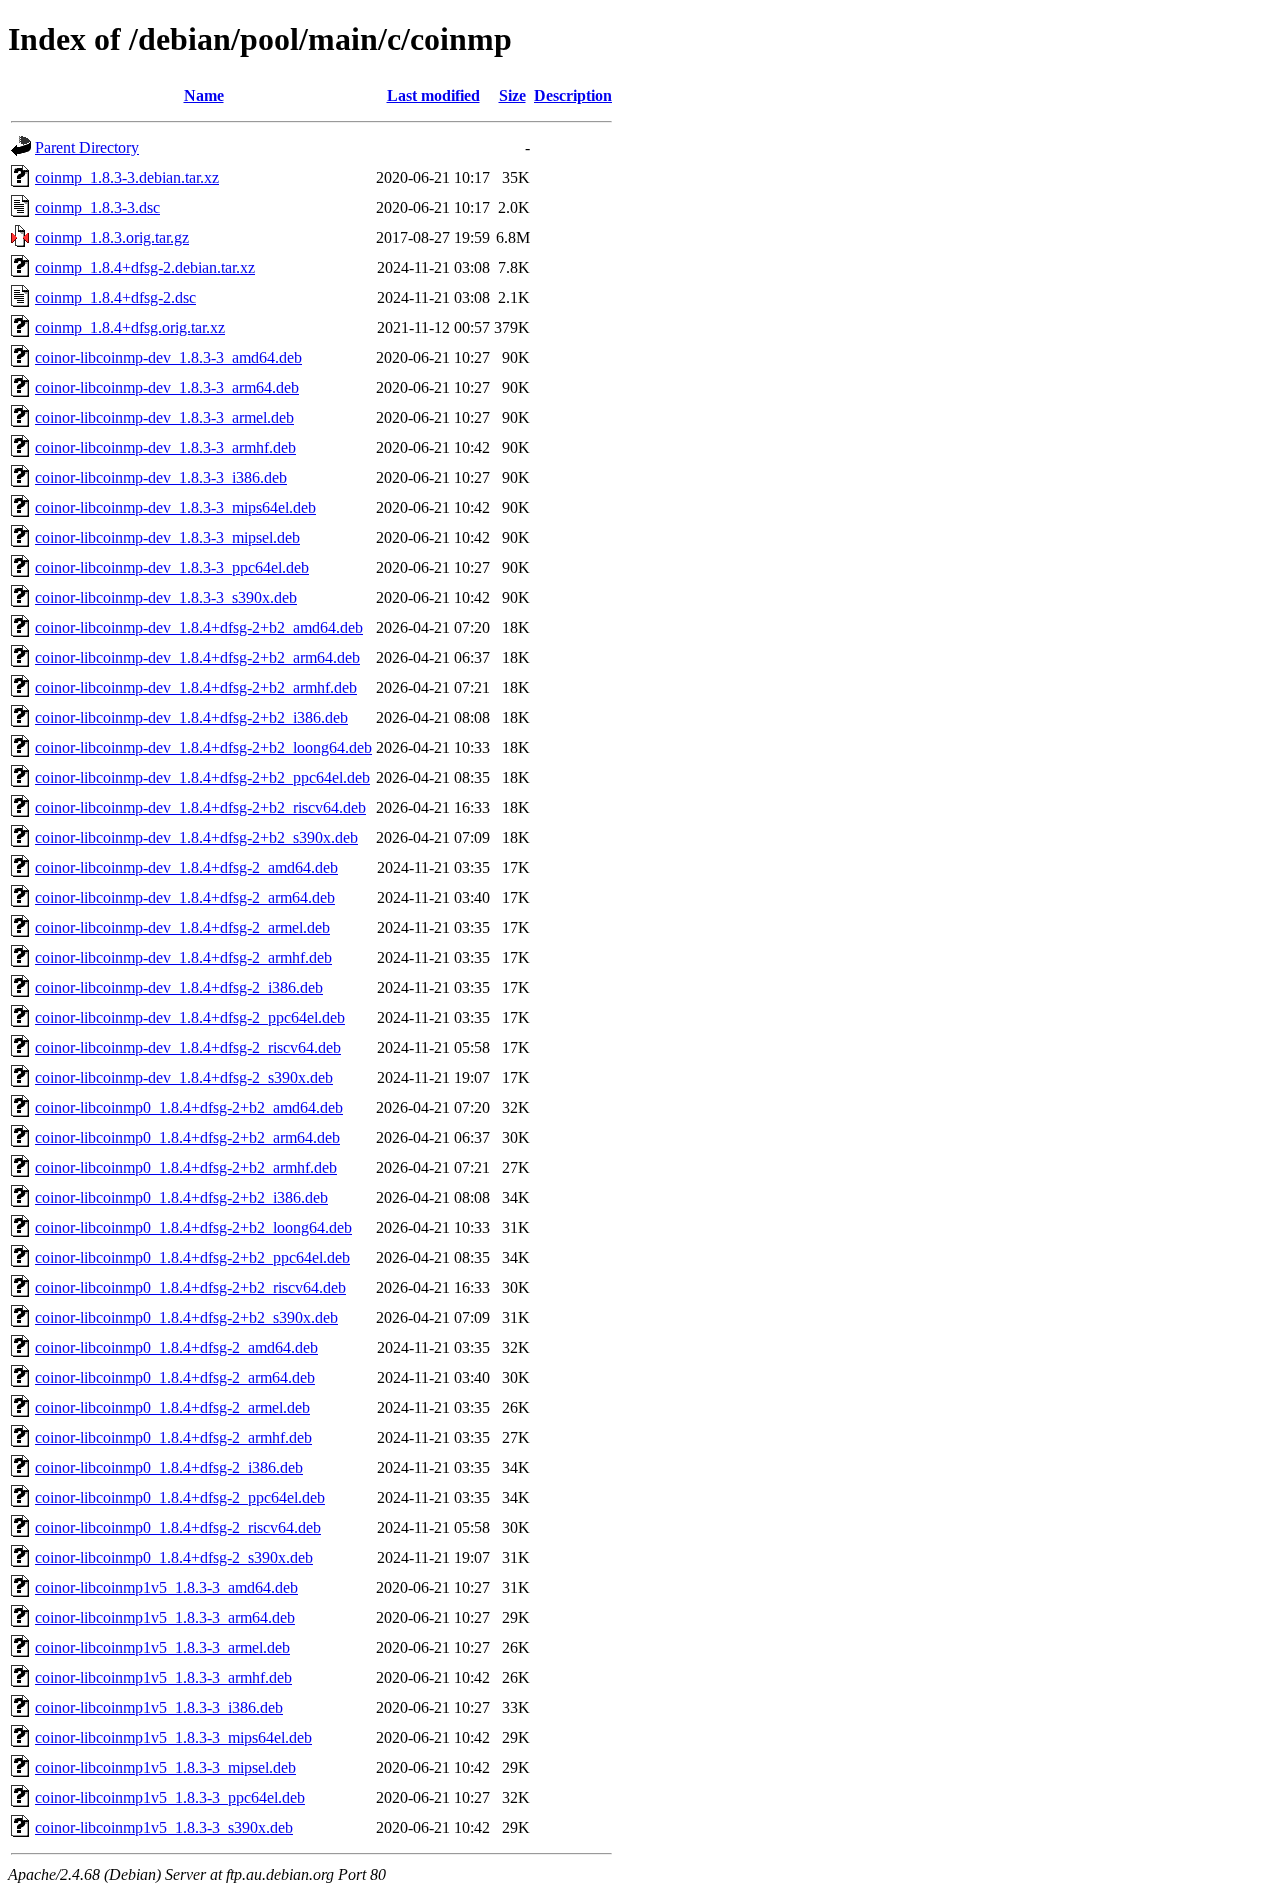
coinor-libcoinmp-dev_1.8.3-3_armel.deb (164, 417)
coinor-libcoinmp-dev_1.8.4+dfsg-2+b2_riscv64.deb (200, 807)
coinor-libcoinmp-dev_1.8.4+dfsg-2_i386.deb (179, 987)
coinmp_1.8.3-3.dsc (97, 207)
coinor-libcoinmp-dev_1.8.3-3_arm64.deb (167, 387)
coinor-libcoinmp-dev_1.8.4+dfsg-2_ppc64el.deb (190, 1017)
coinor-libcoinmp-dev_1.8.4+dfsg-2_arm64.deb (185, 897)
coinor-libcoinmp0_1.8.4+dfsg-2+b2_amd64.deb (189, 1107)
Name (204, 95)
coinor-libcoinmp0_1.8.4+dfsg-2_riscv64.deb (178, 1527)
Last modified (433, 95)
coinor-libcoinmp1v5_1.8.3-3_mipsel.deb (165, 1767)
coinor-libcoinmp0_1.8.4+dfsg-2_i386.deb (169, 1467)
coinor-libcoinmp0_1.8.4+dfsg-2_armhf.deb (173, 1437)
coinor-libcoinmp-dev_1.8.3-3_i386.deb (161, 477)
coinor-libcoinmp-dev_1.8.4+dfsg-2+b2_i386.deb (191, 717)
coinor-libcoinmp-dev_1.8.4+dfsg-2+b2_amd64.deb (199, 627)
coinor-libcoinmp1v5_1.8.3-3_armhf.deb (163, 1677)
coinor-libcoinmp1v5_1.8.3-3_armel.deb (162, 1647)
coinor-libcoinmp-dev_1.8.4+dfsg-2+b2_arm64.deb (197, 657)
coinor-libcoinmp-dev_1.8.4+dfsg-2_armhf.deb (183, 957)
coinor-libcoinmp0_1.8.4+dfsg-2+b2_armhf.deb (186, 1167)
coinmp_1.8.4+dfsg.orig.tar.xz (130, 327)
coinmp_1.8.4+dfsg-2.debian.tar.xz (145, 267)
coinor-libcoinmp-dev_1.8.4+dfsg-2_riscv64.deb (188, 1047)
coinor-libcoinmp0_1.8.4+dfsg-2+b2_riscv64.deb (190, 1287)
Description (573, 95)
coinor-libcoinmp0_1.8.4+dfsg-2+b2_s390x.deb (186, 1317)
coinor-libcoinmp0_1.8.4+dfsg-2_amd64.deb (176, 1347)
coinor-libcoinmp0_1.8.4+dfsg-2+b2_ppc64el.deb (192, 1257)
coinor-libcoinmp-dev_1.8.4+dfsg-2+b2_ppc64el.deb (202, 777)
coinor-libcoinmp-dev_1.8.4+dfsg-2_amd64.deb (186, 867)
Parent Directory (87, 147)
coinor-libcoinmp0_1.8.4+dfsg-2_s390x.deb (174, 1557)
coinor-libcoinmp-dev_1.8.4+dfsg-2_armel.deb (182, 927)
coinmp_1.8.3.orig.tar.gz (112, 237)
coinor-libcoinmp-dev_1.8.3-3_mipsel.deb (167, 537)
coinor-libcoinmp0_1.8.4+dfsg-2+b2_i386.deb (181, 1197)
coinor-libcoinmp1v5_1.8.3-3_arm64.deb (165, 1617)
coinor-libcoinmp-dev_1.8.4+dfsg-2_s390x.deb (184, 1077)
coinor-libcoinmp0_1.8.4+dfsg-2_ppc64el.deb (180, 1497)
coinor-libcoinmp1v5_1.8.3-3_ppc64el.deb (170, 1797)
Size (512, 95)
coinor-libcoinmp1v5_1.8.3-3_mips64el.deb (173, 1737)
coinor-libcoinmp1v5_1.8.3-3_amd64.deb (166, 1587)
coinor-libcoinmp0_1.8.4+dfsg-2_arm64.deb (175, 1377)
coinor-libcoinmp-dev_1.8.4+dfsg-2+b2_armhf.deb (196, 687)
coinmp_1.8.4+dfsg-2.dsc (115, 297)
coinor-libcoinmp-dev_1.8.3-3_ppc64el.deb (172, 567)
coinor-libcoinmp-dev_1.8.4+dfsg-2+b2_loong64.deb (203, 747)
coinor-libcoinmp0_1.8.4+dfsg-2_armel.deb (172, 1407)
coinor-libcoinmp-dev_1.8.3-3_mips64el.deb (175, 507)
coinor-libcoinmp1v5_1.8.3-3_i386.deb (159, 1707)
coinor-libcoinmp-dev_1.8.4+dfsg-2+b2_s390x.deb (196, 837)
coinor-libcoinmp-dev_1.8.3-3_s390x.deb (166, 597)
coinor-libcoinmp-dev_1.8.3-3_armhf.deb (165, 447)
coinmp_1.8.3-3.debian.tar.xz (127, 177)
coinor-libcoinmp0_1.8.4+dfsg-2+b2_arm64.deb (187, 1137)
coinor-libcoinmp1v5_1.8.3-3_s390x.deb (164, 1827)
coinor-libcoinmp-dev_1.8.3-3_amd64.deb (168, 357)
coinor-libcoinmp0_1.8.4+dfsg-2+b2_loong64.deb (193, 1227)
